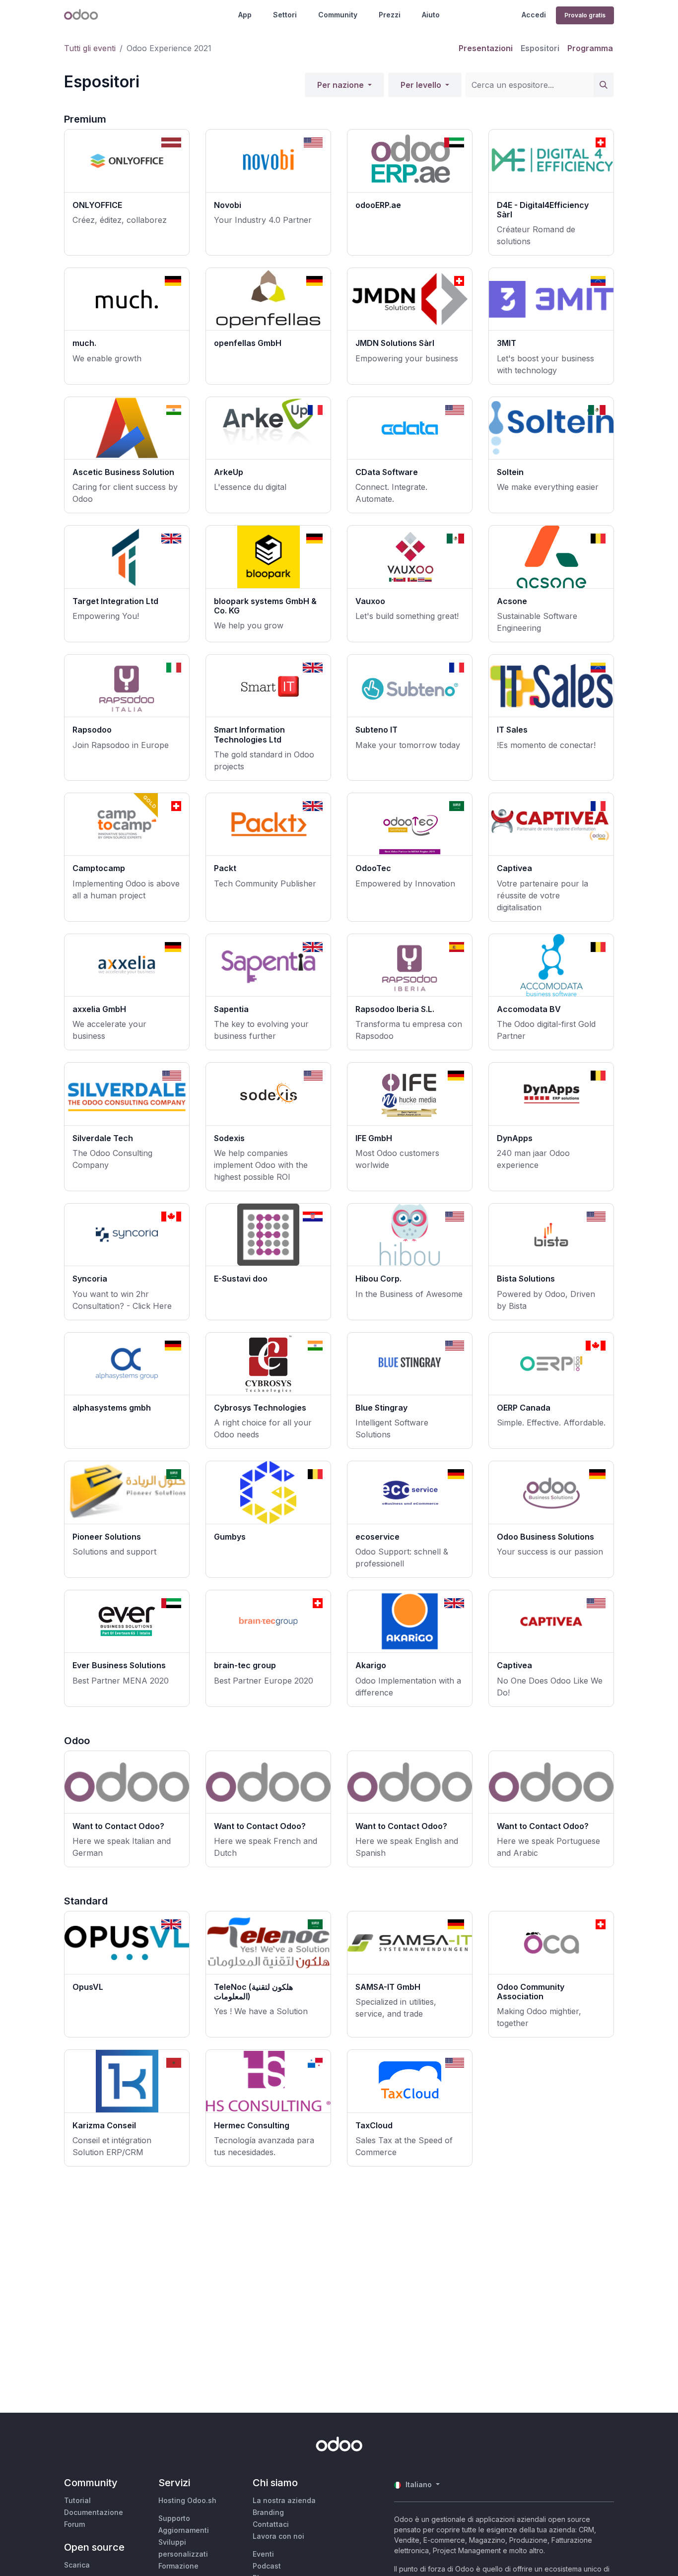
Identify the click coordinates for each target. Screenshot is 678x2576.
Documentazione (94, 2512)
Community (338, 15)
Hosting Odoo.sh (187, 2500)
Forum (74, 2524)
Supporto (174, 2518)
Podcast (267, 2566)
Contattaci (271, 2524)
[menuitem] (486, 48)
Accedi (534, 15)
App (245, 15)
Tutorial (77, 2500)
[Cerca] (604, 85)
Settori (285, 15)
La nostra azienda (284, 2500)
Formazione (178, 2566)
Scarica (77, 2565)
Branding (268, 2512)
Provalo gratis (585, 15)
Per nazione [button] (341, 85)
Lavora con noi (278, 2536)
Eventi (263, 2554)
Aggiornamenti (184, 2530)
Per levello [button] (422, 85)
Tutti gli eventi (90, 48)
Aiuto (431, 15)
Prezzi (390, 15)
